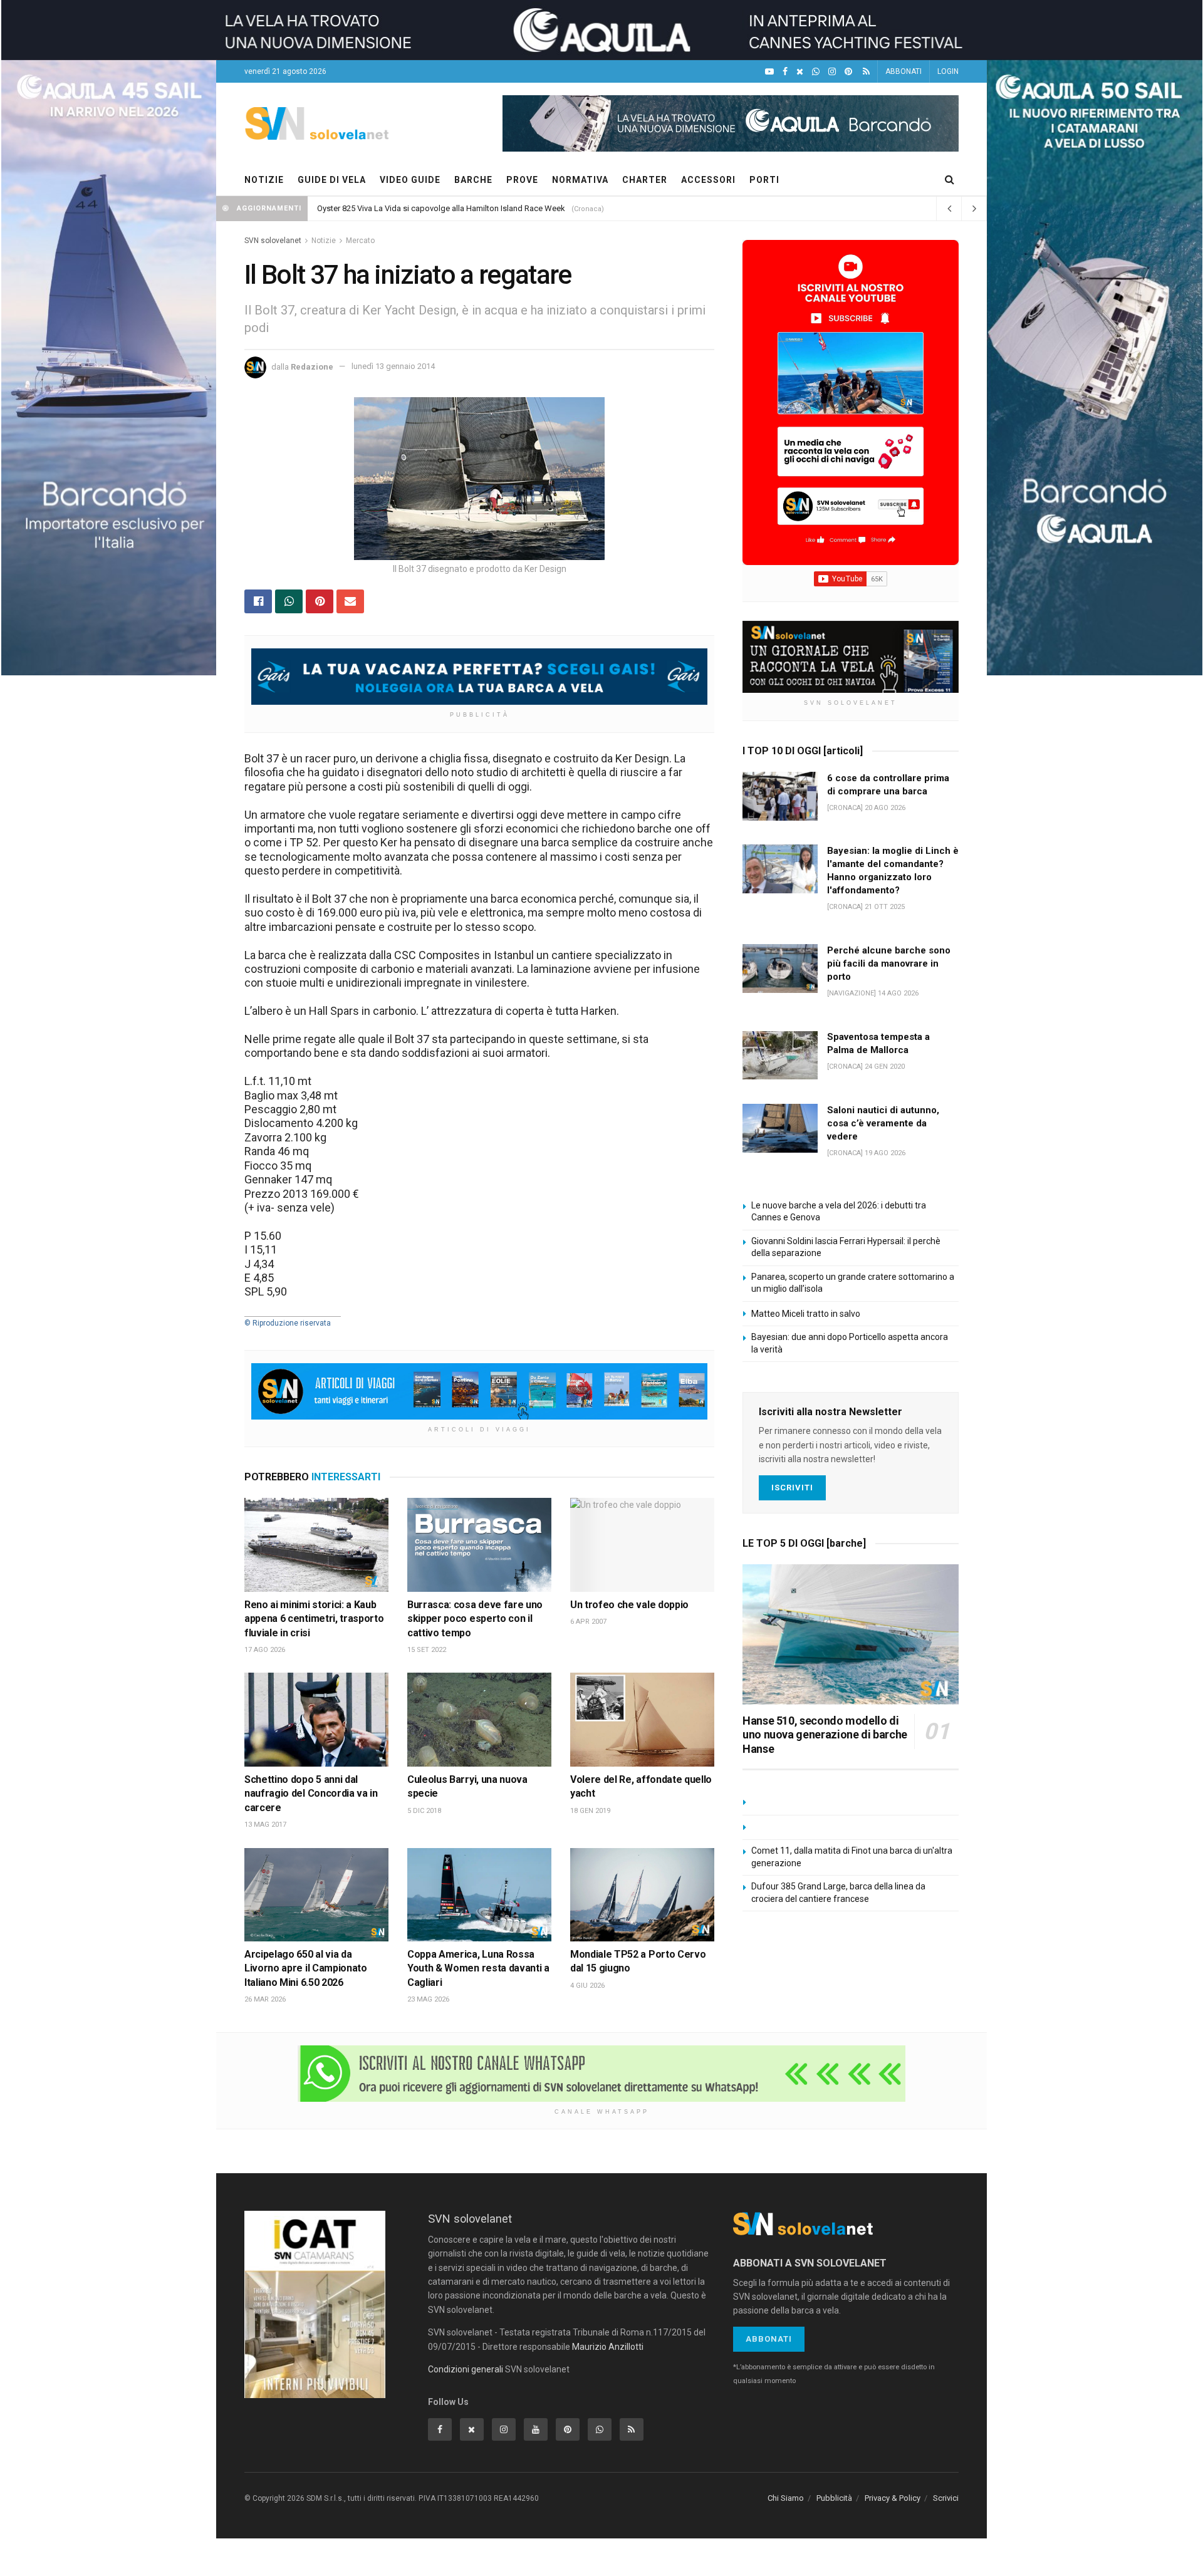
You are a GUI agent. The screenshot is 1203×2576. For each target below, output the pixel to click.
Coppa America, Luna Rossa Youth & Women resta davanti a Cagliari (478, 1968)
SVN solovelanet (273, 241)
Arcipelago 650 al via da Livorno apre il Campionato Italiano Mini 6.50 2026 (306, 1968)
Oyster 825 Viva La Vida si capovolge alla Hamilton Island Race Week (441, 208)
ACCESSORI (708, 180)
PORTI (764, 180)
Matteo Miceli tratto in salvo (806, 1314)
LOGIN (948, 71)
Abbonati (769, 2339)
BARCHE (473, 180)
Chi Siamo (786, 2498)
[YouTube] (769, 72)
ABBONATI (904, 71)
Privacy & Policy (893, 2498)
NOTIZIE (264, 180)
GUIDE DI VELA (332, 180)
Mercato (360, 241)
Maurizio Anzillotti (608, 2347)
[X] (800, 72)
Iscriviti (792, 1488)
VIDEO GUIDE (410, 180)
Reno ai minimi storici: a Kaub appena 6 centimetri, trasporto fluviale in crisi (314, 1619)
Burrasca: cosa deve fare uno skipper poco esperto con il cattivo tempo (475, 1619)
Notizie (324, 241)
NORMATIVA (580, 180)
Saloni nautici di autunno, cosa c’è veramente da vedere (883, 1123)
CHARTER (645, 180)
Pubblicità (834, 2498)
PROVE (522, 180)
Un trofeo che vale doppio (629, 1605)
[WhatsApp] (816, 72)
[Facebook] (785, 72)
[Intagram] (832, 72)
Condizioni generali (466, 2369)
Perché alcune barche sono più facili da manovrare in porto (889, 963)
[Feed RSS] (866, 72)
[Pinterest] (848, 72)
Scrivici (946, 2498)
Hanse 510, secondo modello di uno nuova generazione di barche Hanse (825, 1735)
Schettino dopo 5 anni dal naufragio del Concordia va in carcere (311, 1794)
